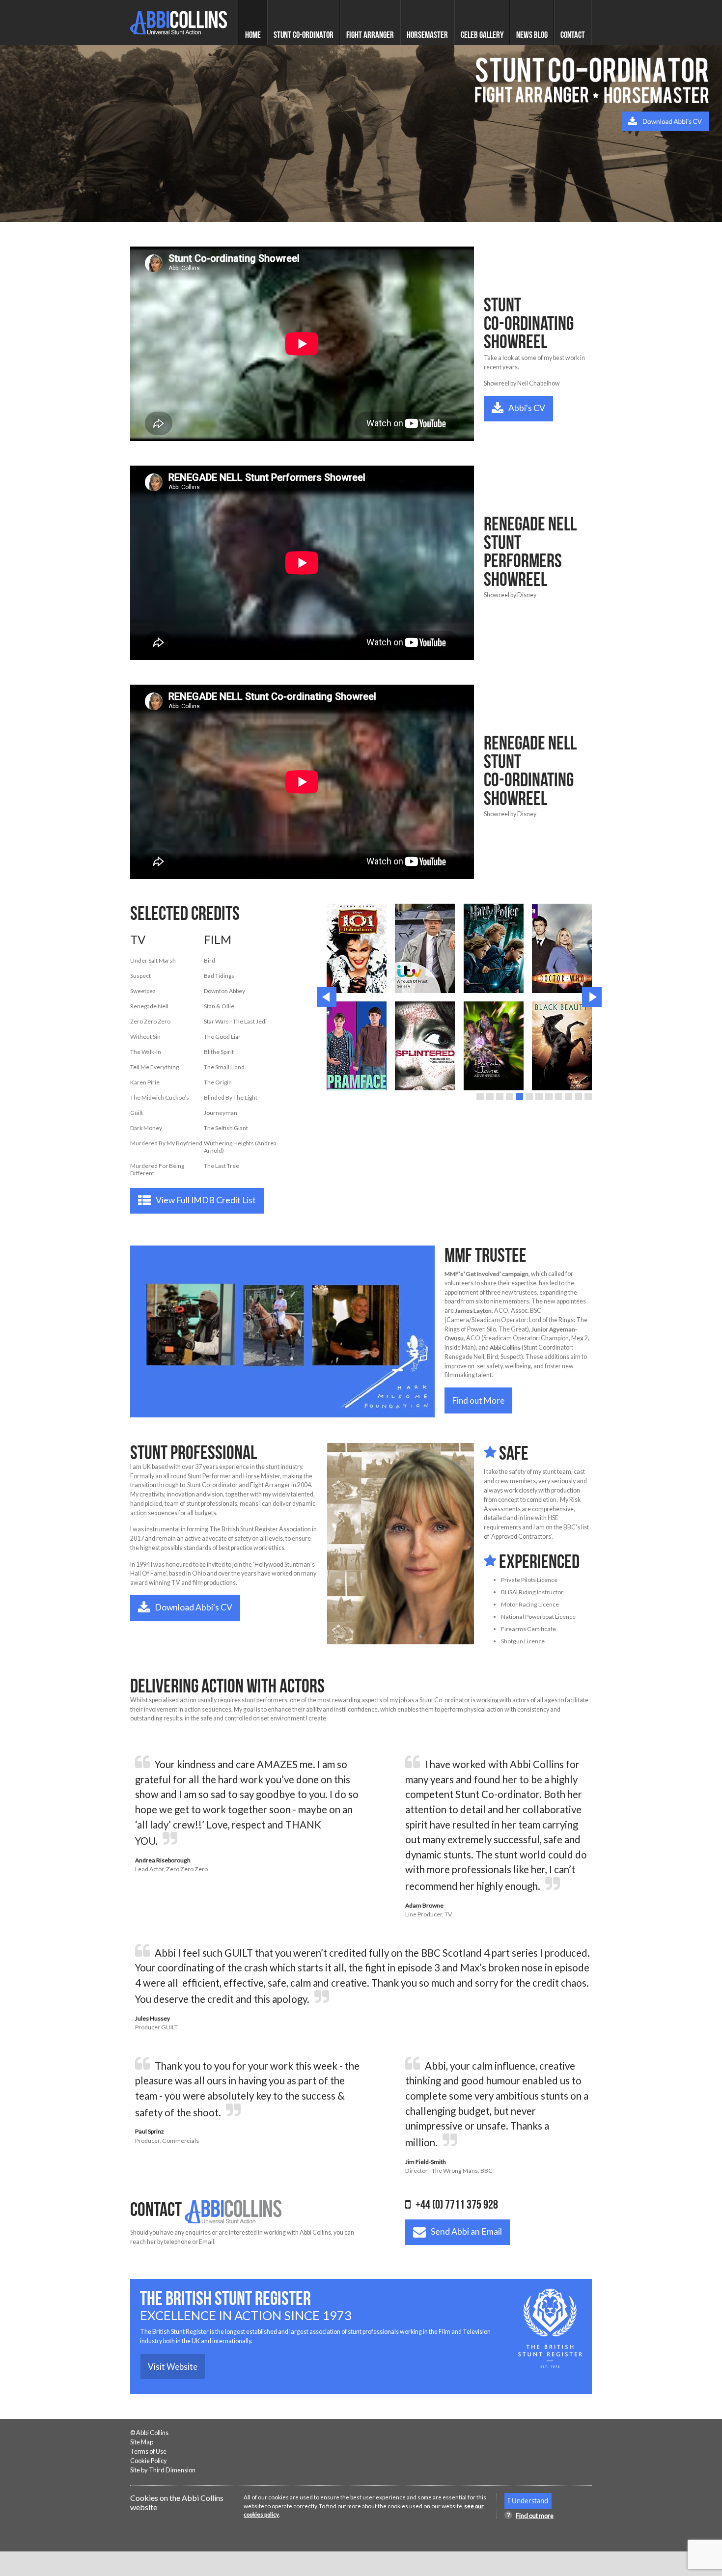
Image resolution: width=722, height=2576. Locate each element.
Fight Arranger (370, 34)
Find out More (478, 1400)
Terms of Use (148, 2451)
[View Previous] (327, 997)
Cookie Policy (149, 2461)
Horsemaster (427, 34)
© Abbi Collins (149, 2433)
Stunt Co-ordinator (304, 34)
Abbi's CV (527, 408)
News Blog (532, 34)
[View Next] (592, 997)
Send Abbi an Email (466, 2231)
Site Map (142, 2442)
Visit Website (173, 2367)
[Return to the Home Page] (179, 23)
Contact (573, 34)
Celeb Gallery (482, 34)
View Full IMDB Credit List (206, 1200)
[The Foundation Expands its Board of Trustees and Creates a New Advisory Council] (282, 1331)
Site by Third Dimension (163, 2470)
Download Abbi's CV (194, 1607)
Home (253, 34)
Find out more (535, 2516)
